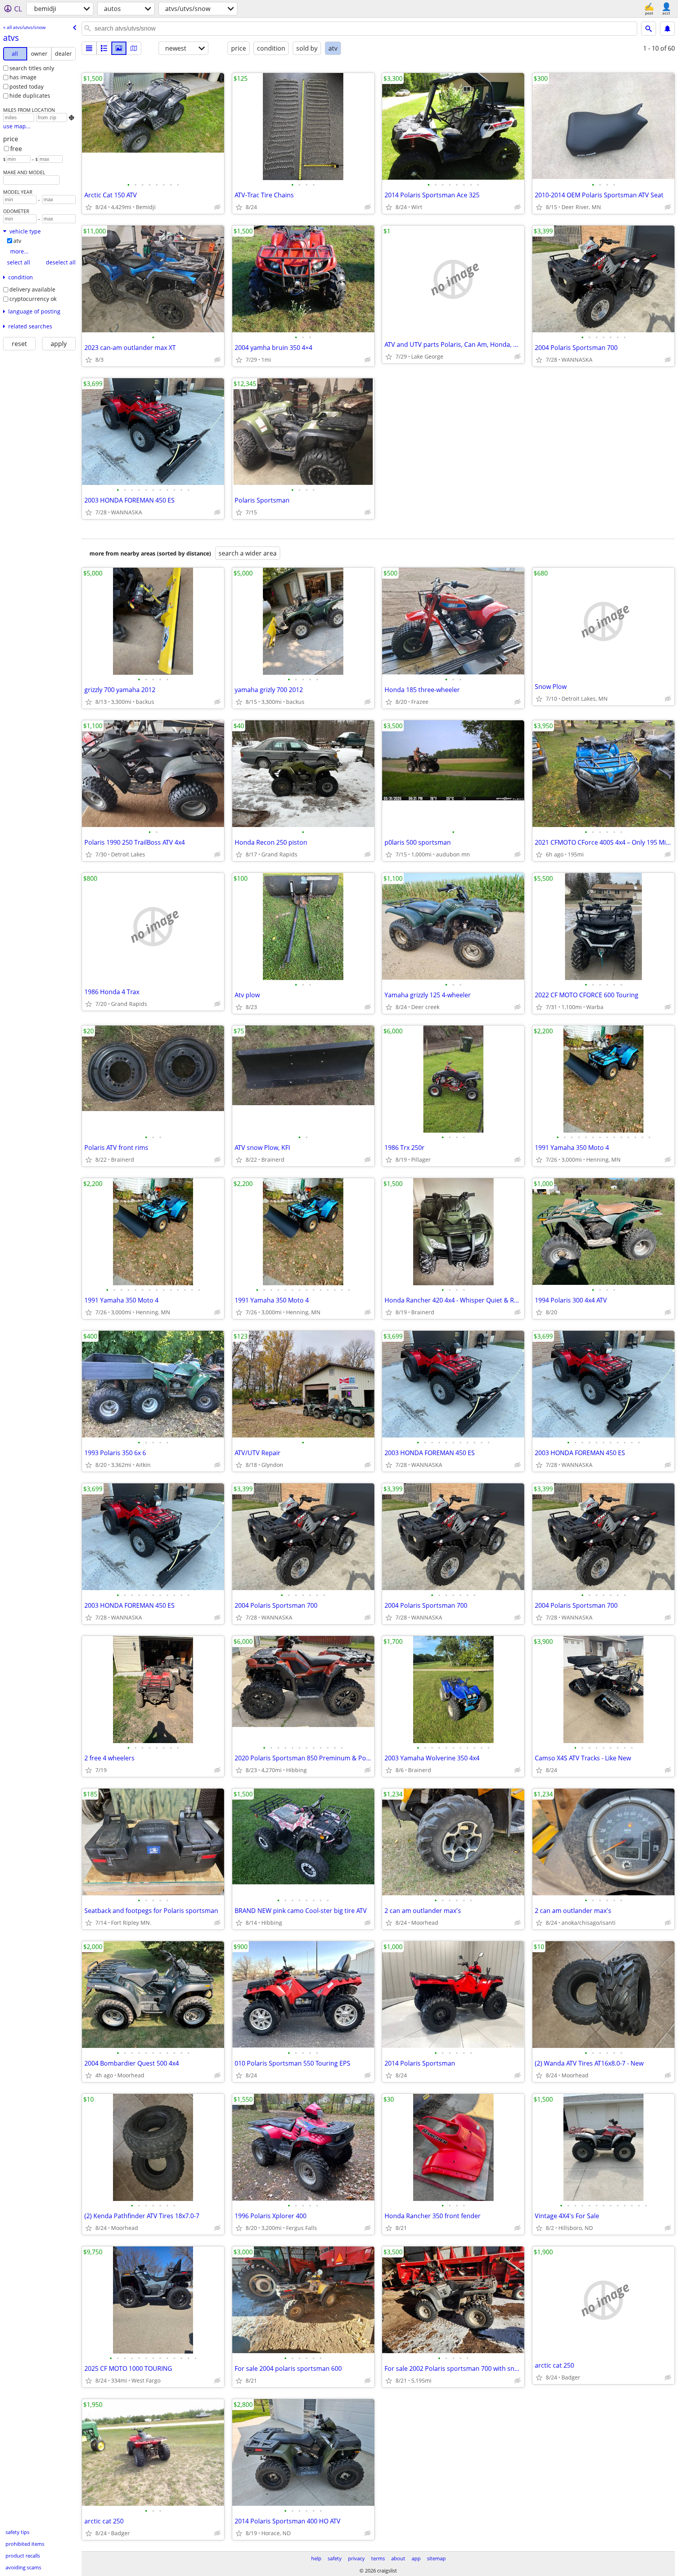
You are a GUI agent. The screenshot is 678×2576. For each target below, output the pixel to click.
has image (23, 77)
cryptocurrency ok (33, 299)
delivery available (32, 289)
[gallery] (119, 48)
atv (17, 241)
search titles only (32, 68)
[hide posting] (217, 207)
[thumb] (104, 48)
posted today (26, 87)
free (16, 149)
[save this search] (667, 29)
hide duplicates (30, 96)
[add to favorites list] (89, 207)
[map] (134, 48)
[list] (89, 48)
